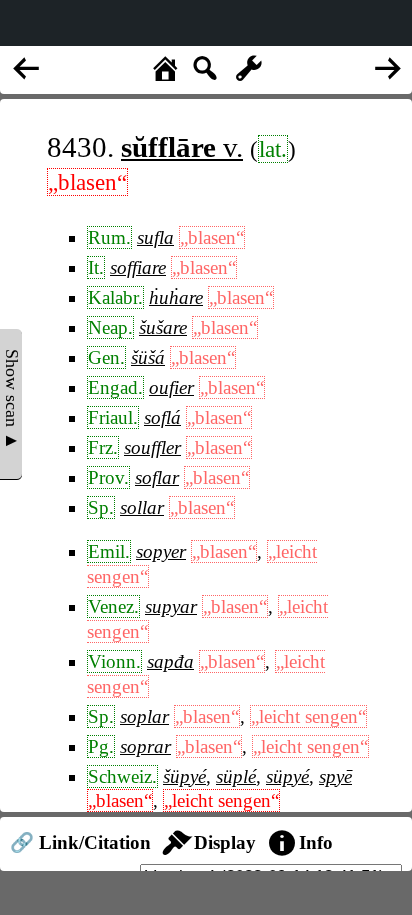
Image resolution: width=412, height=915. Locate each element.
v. (182, 147)
